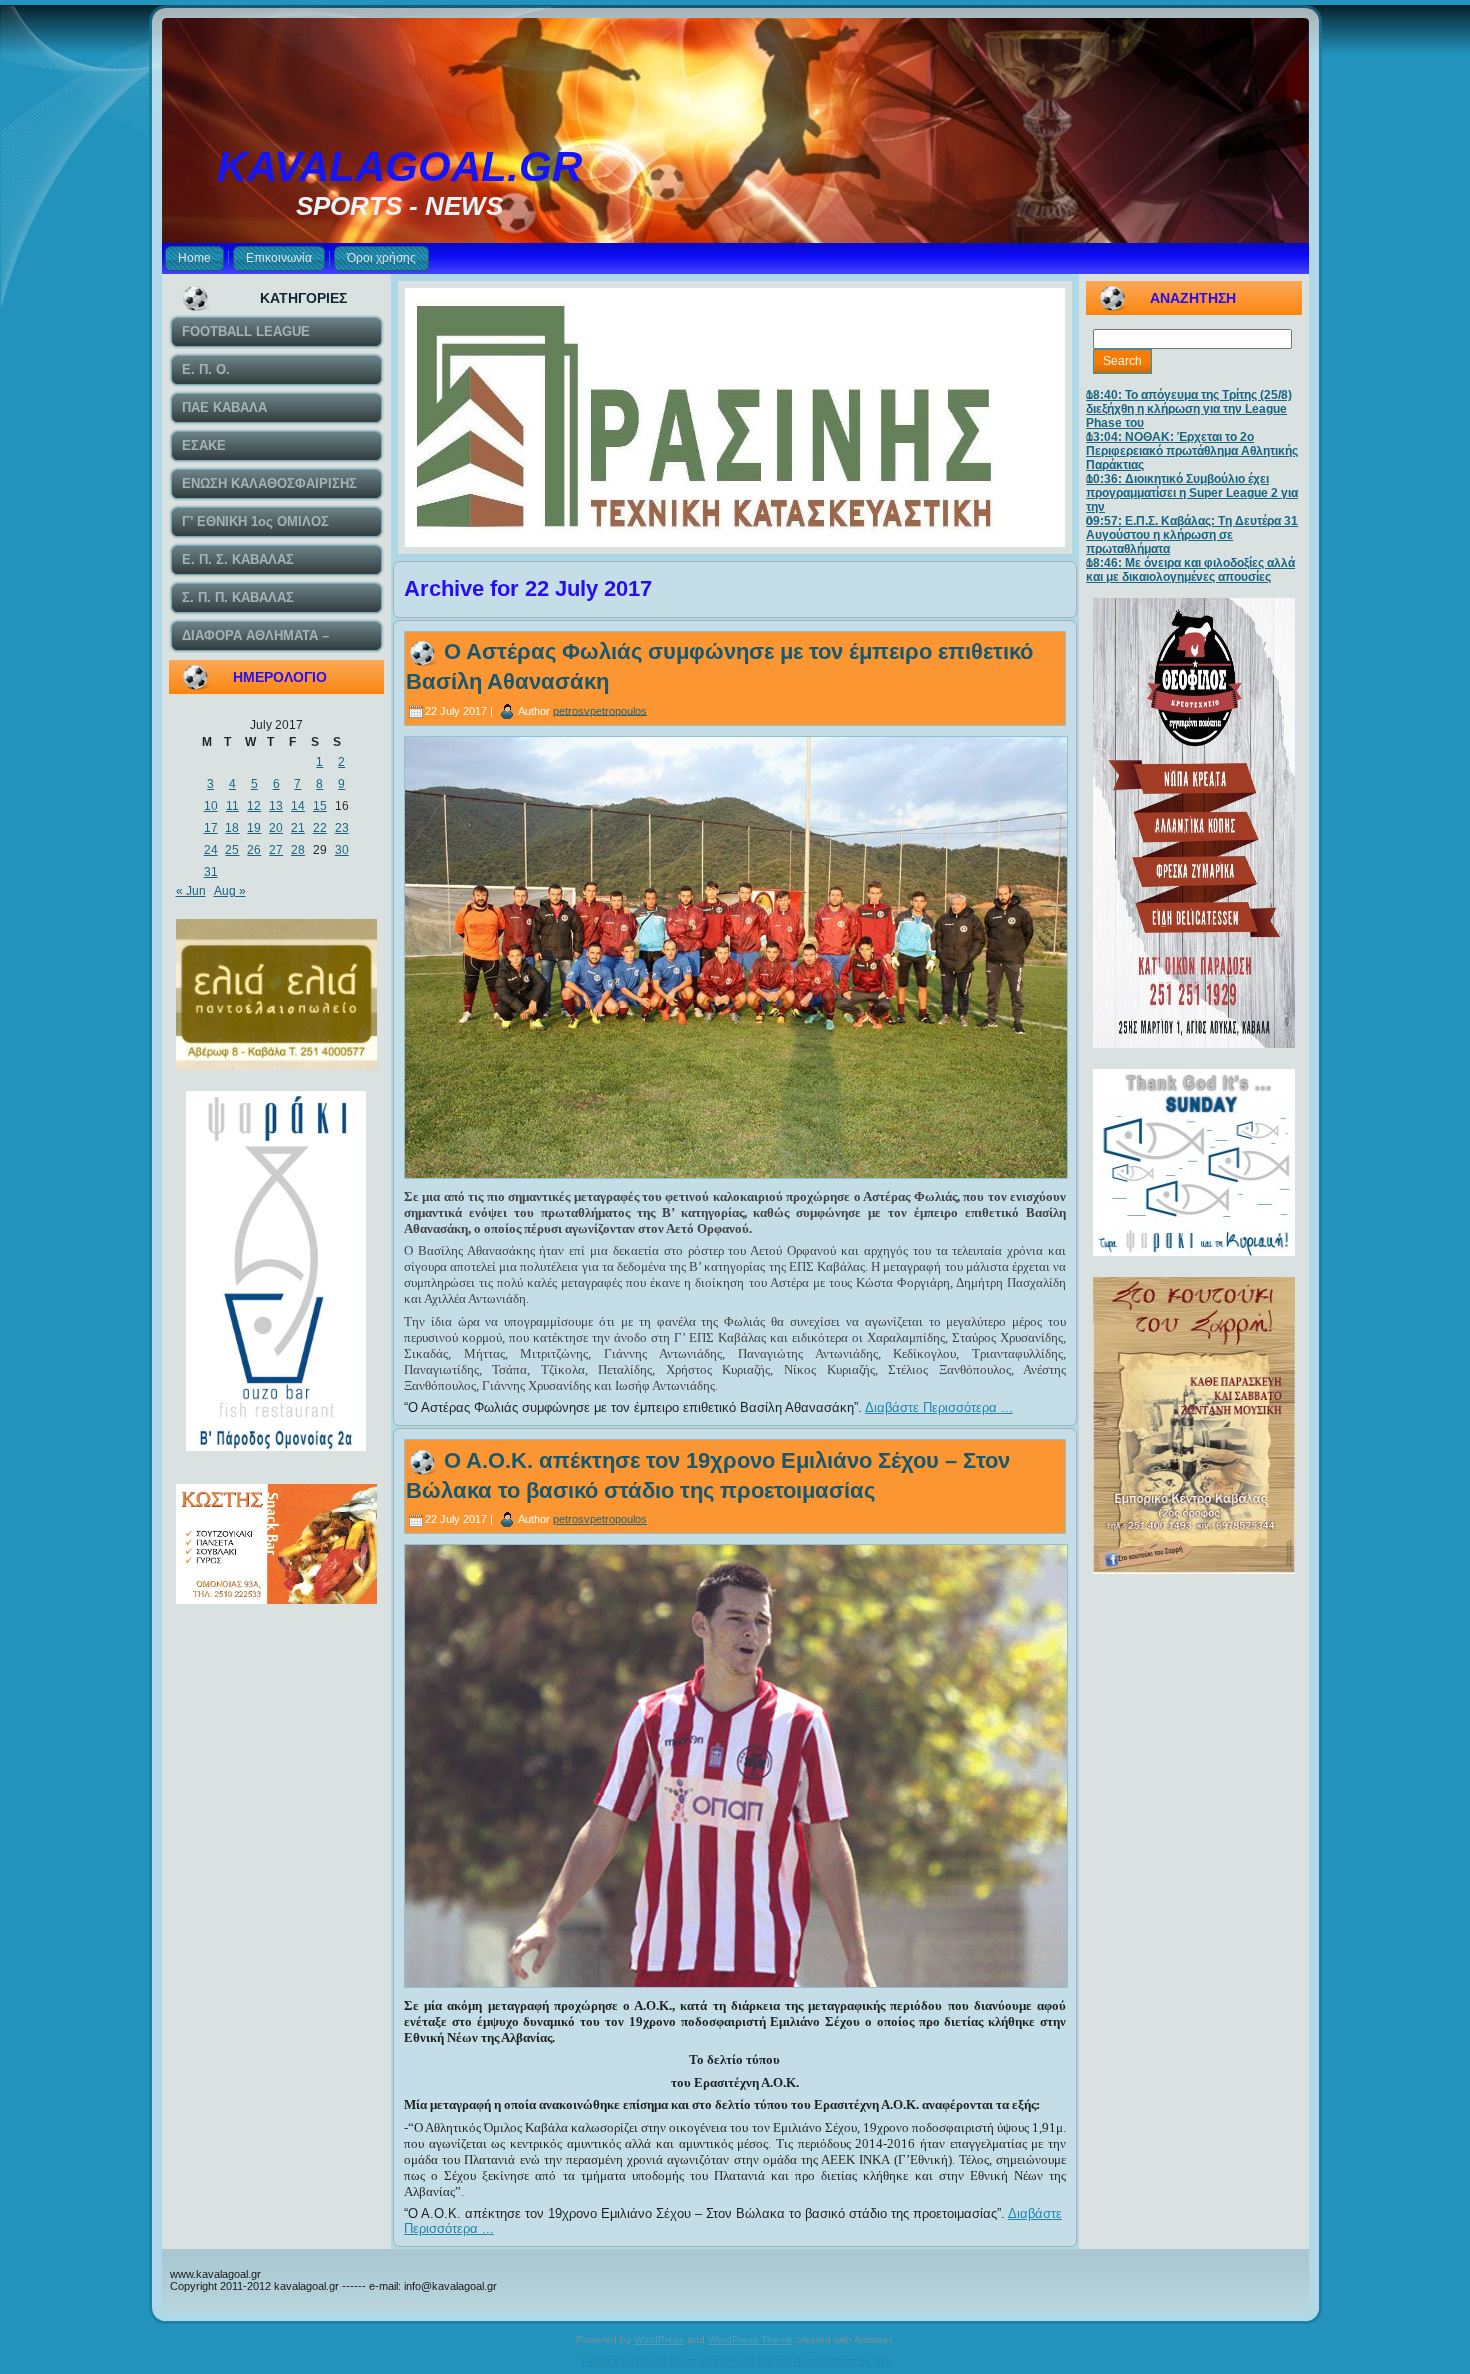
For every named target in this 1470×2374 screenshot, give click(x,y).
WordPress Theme (750, 2339)
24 (211, 850)
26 (254, 850)
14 (298, 806)
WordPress (659, 2339)
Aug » (230, 891)
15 (320, 806)
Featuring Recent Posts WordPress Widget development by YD (735, 2361)
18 (232, 828)
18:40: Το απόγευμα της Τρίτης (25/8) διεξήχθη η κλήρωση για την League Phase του (1189, 409)
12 (254, 806)
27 (276, 850)
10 (211, 806)
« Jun (191, 891)
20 (276, 828)
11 (232, 806)
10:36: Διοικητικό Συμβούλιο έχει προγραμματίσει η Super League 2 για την (1192, 493)
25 (232, 850)
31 (211, 872)
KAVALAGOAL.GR (399, 166)
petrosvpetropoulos (600, 710)
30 (342, 850)
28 (298, 850)
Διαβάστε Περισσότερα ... (939, 1407)
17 (211, 828)
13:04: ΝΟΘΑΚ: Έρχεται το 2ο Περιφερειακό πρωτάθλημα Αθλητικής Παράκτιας (1192, 451)
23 (342, 828)
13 (276, 806)
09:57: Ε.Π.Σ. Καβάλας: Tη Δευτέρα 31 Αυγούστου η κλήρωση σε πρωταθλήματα (1192, 535)
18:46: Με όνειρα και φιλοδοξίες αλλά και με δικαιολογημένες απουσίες (1190, 570)
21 (298, 828)
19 (254, 828)
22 (320, 828)
